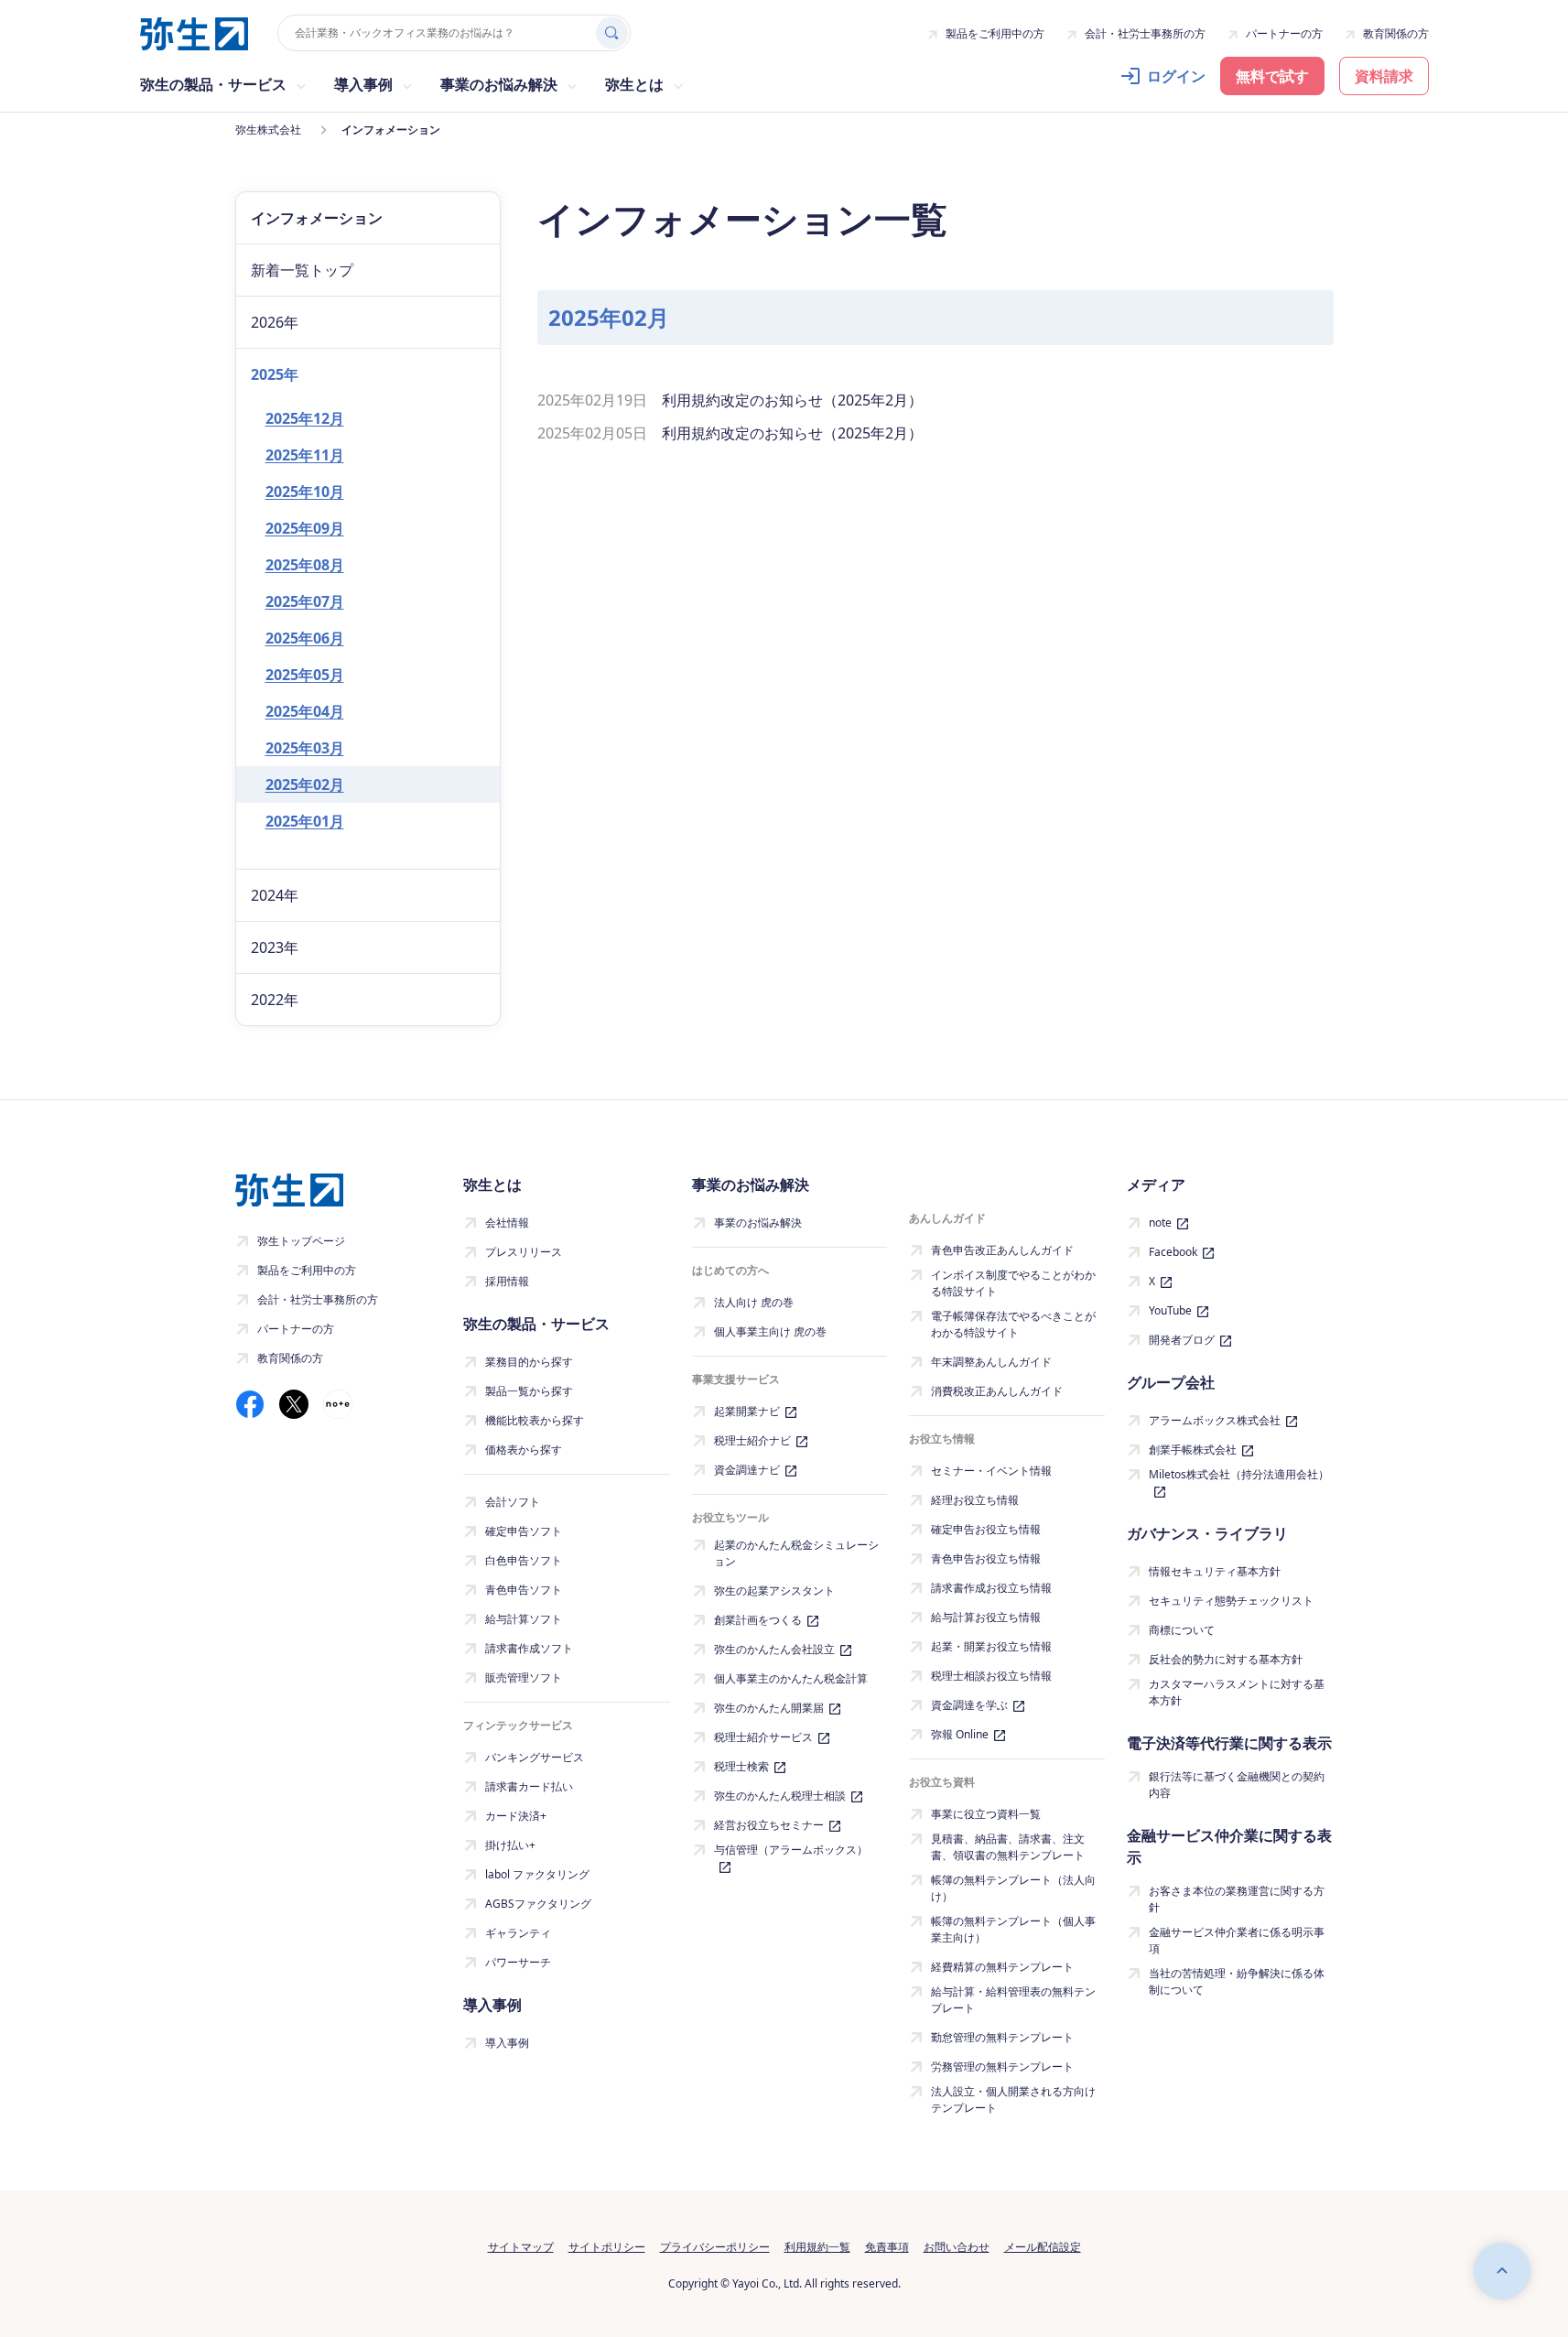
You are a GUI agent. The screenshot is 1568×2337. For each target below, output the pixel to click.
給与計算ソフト (524, 1619)
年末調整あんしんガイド (991, 1362)
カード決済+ (516, 1816)
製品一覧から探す (529, 1391)
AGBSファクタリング (538, 1904)
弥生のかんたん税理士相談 (780, 1796)
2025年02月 (305, 784)
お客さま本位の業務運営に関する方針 (1237, 1899)
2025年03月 (305, 748)
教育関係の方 (1396, 33)
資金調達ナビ (747, 1470)
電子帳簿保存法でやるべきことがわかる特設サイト (1013, 1324)
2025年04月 (305, 711)
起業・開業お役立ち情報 (991, 1646)
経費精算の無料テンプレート (1002, 1967)
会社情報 (507, 1223)
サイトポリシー (607, 2247)
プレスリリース (524, 1252)
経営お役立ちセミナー (769, 1825)
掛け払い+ (510, 1845)
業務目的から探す (529, 1362)
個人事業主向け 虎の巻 (770, 1331)
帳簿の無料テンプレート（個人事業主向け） (1013, 1929)
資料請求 (1384, 76)
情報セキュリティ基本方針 (1215, 1571)
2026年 (275, 322)
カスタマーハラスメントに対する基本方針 (1237, 1692)
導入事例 (507, 2043)
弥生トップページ (301, 1241)
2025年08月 (305, 565)
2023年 (275, 947)
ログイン (1176, 76)
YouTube (1170, 1310)
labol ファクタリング (537, 1874)
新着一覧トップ (302, 270)
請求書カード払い (529, 1786)
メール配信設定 (1043, 2247)
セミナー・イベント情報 (991, 1471)
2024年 (275, 895)
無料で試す (1272, 76)
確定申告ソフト (524, 1531)
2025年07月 (305, 601)
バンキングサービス (535, 1757)
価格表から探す (524, 1450)
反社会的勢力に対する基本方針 (1226, 1659)
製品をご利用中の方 (995, 33)
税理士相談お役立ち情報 (991, 1676)
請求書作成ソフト (529, 1648)
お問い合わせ (957, 2247)
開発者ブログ (1182, 1340)
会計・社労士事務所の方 (1145, 33)
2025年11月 (305, 455)
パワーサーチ (518, 1962)
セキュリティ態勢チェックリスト (1231, 1601)
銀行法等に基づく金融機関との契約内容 (1237, 1785)
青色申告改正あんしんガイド (1002, 1250)
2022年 (275, 1000)
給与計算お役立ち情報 (986, 1617)
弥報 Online (960, 1734)
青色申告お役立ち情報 (986, 1558)
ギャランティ (518, 1933)
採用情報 (507, 1281)
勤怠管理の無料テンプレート (1002, 2037)
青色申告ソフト (524, 1590)
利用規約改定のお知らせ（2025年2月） (792, 400)
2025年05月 (305, 675)
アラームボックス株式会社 (1215, 1420)
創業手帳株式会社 (1193, 1450)
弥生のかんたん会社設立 (774, 1649)
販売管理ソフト (524, 1677)
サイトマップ (521, 2247)
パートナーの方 (1284, 33)
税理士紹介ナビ (752, 1440)
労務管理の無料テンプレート (1002, 2067)
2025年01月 (305, 821)
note (1160, 1223)
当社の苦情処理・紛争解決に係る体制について (1237, 1981)
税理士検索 (741, 1766)
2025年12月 (305, 418)
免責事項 (887, 2247)
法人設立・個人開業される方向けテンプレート (1013, 2099)
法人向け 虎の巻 (754, 1302)
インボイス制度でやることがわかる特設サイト (1013, 1283)
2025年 (275, 374)
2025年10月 (305, 492)
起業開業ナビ (747, 1411)
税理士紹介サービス (763, 1737)
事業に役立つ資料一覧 (986, 1814)
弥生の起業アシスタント (774, 1590)
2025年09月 (305, 528)
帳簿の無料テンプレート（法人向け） (1013, 1888)
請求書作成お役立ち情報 (991, 1588)
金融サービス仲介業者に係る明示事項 (1237, 1940)
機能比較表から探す (535, 1420)
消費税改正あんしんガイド (997, 1391)
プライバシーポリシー (715, 2247)
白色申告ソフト (524, 1560)
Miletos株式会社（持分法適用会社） (1239, 1474)
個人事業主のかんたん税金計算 (791, 1678)
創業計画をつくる (758, 1620)
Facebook (1173, 1252)
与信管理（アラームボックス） (791, 1850)
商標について (1182, 1630)
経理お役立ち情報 (975, 1500)
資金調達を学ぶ (969, 1705)
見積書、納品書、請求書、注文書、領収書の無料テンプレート (1008, 1847)
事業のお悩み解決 (758, 1223)
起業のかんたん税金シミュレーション (796, 1553)
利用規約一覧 (817, 2247)
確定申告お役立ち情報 (986, 1529)
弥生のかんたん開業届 (769, 1708)
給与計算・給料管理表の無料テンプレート (1013, 2000)
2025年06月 (305, 638)
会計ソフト (513, 1502)
